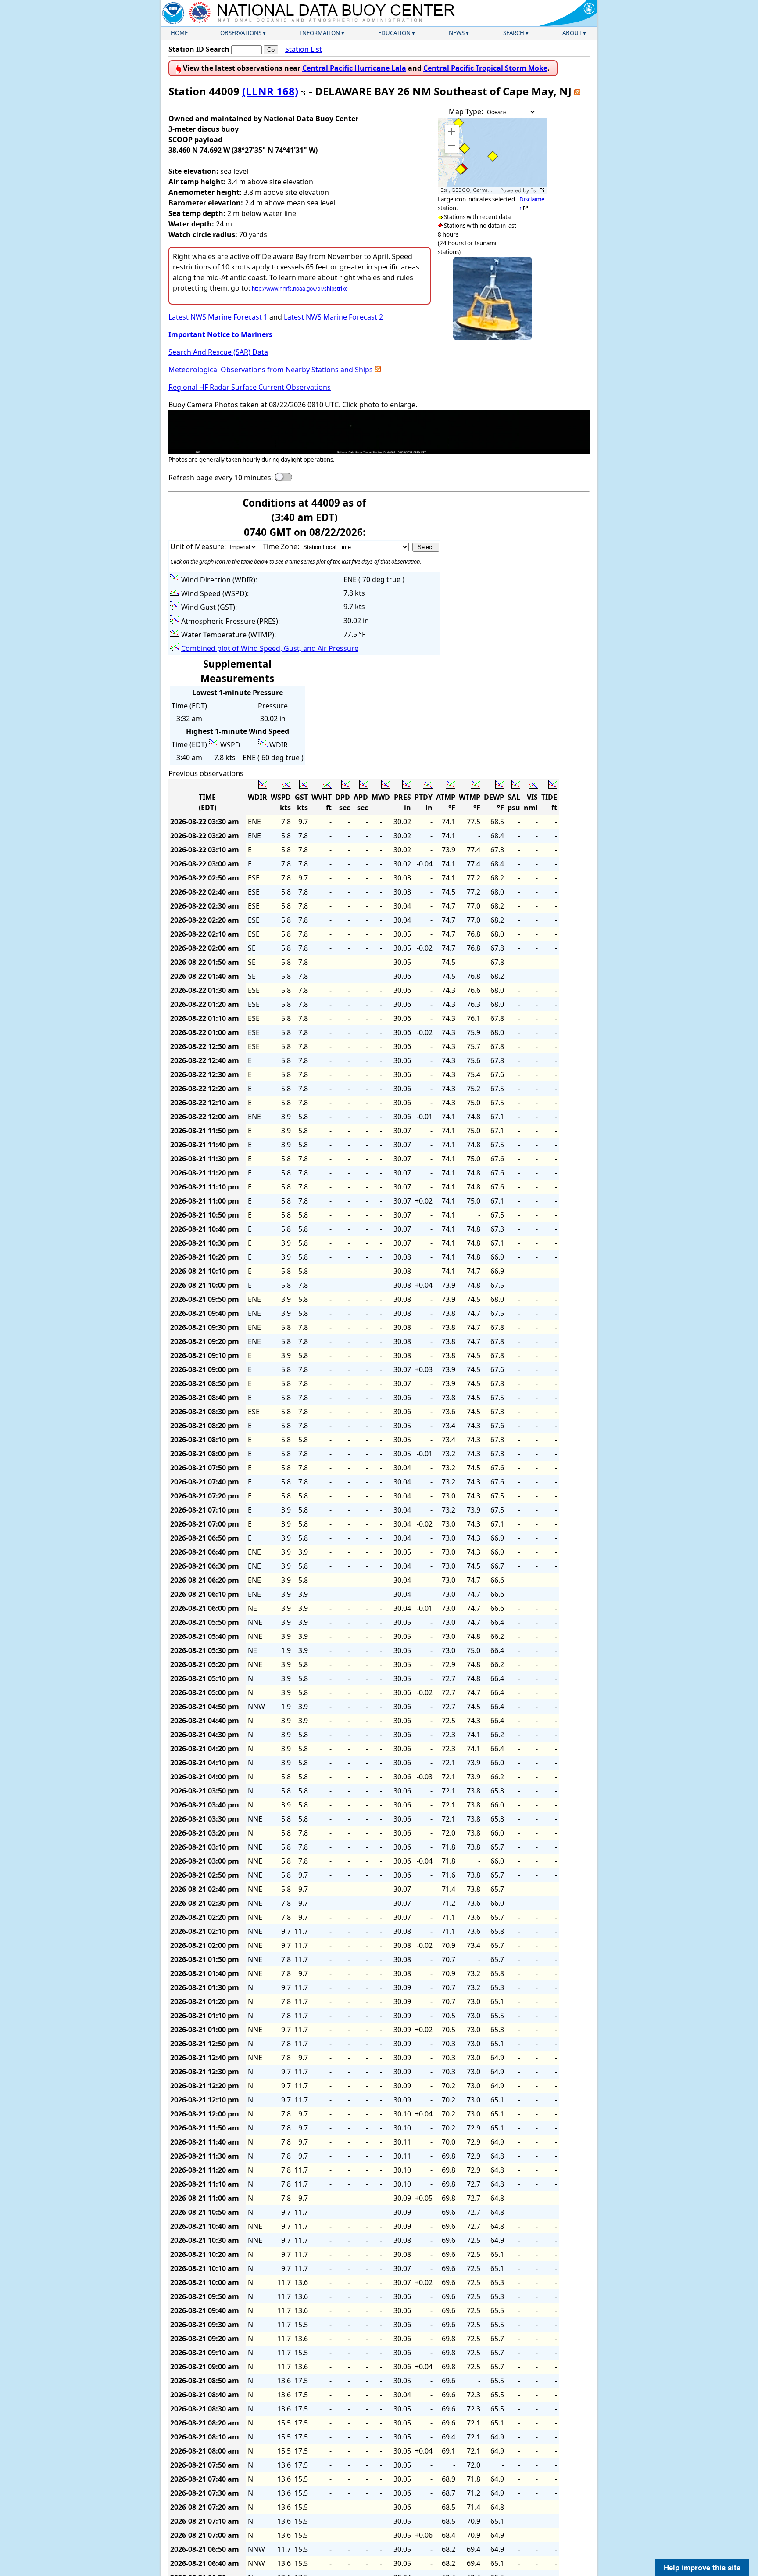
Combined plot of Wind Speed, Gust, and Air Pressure (270, 648)
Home (179, 33)
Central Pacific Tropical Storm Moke (485, 68)
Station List (304, 49)
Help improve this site (702, 2567)
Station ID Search (199, 49)
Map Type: (467, 111)
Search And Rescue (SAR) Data (218, 352)
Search (514, 33)
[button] (452, 132)
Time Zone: (282, 546)
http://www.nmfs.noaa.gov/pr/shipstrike (300, 289)
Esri (535, 190)
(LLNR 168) (270, 91)
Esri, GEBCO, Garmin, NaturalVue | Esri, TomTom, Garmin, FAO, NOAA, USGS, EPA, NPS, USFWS (469, 190)
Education (394, 33)
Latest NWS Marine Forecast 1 (218, 317)
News (457, 33)
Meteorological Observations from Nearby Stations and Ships (271, 370)
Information (320, 33)
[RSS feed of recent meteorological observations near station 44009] (378, 370)
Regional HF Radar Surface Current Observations (250, 387)
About (572, 33)
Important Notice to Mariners (220, 334)
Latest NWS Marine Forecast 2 (333, 317)
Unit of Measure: (199, 546)
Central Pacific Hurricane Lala (354, 68)
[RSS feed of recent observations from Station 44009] (577, 91)
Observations (241, 33)
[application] (493, 156)
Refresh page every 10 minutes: (221, 478)
